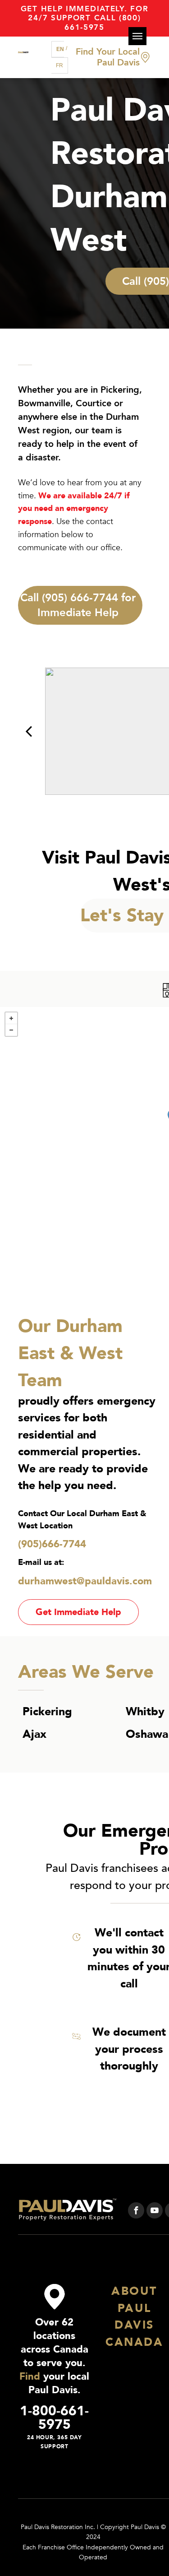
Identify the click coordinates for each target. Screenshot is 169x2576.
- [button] (11, 1030)
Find (30, 2376)
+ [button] (11, 1018)
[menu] (137, 36)
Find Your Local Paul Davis (108, 57)
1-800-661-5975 (54, 2418)
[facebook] (136, 2212)
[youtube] (155, 2212)
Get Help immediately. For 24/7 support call (85, 13)
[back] (29, 731)
